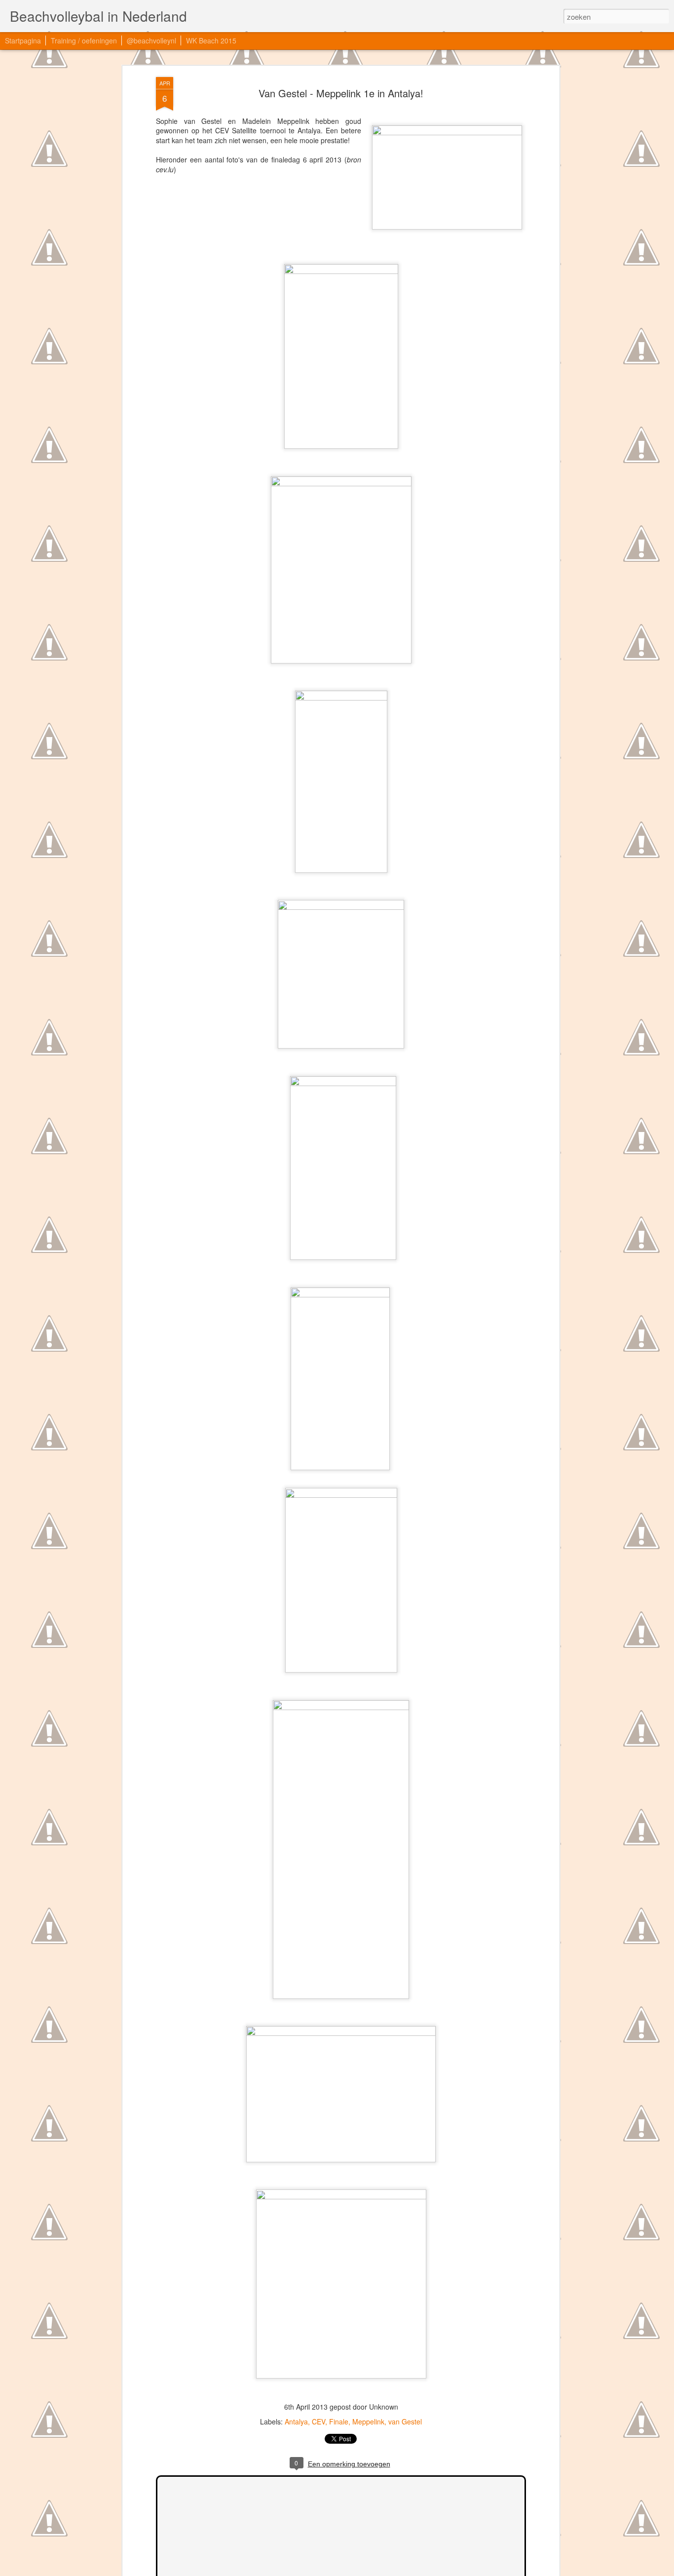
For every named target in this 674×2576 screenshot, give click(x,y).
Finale (339, 2421)
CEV (318, 2421)
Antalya (296, 2421)
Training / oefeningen (84, 40)
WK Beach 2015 (211, 40)
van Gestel (405, 2421)
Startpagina (23, 40)
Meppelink (368, 2421)
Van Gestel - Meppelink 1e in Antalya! (341, 93)
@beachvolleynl (151, 40)
